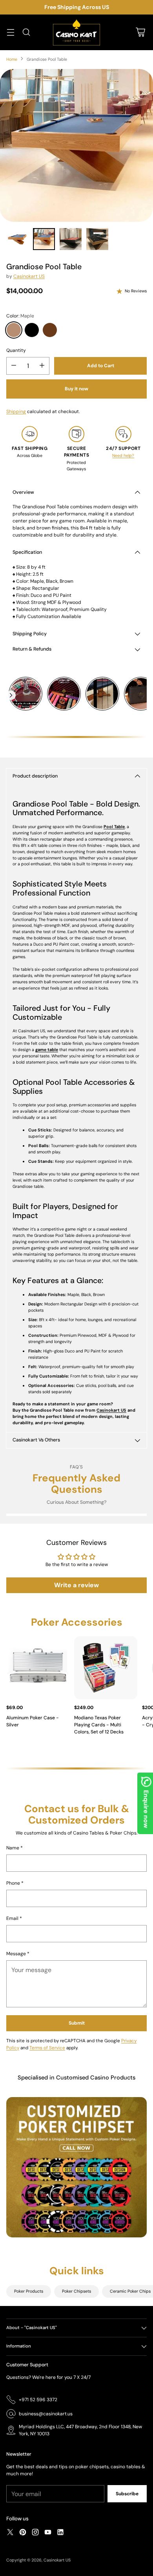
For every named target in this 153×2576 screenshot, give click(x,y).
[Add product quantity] (42, 366)
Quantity (16, 350)
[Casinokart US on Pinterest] (23, 2533)
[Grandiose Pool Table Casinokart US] (76, 145)
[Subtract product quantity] (14, 366)
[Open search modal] (26, 32)
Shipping (16, 412)
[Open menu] (10, 32)
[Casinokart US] (76, 32)
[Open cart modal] (140, 32)
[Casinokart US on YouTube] (48, 2533)
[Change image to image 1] (17, 239)
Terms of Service (47, 2048)
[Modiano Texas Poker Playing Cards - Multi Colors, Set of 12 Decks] (106, 1668)
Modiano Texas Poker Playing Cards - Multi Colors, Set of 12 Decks (99, 1725)
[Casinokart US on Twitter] (10, 2533)
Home (12, 59)
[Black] (32, 330)
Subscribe (127, 2494)
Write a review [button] (76, 1585)
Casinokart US (29, 276)
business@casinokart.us (46, 2414)
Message (18, 1954)
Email (14, 1918)
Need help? (123, 455)
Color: (20, 316)
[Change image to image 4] (97, 239)
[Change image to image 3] (71, 239)
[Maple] (14, 330)
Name (15, 1848)
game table (47, 1050)
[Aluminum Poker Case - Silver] (38, 1668)
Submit (77, 2023)
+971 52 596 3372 (38, 2400)
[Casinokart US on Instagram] (35, 2533)
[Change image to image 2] (44, 239)
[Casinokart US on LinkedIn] (60, 2533)
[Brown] (50, 330)
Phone (15, 1883)
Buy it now (76, 389)
